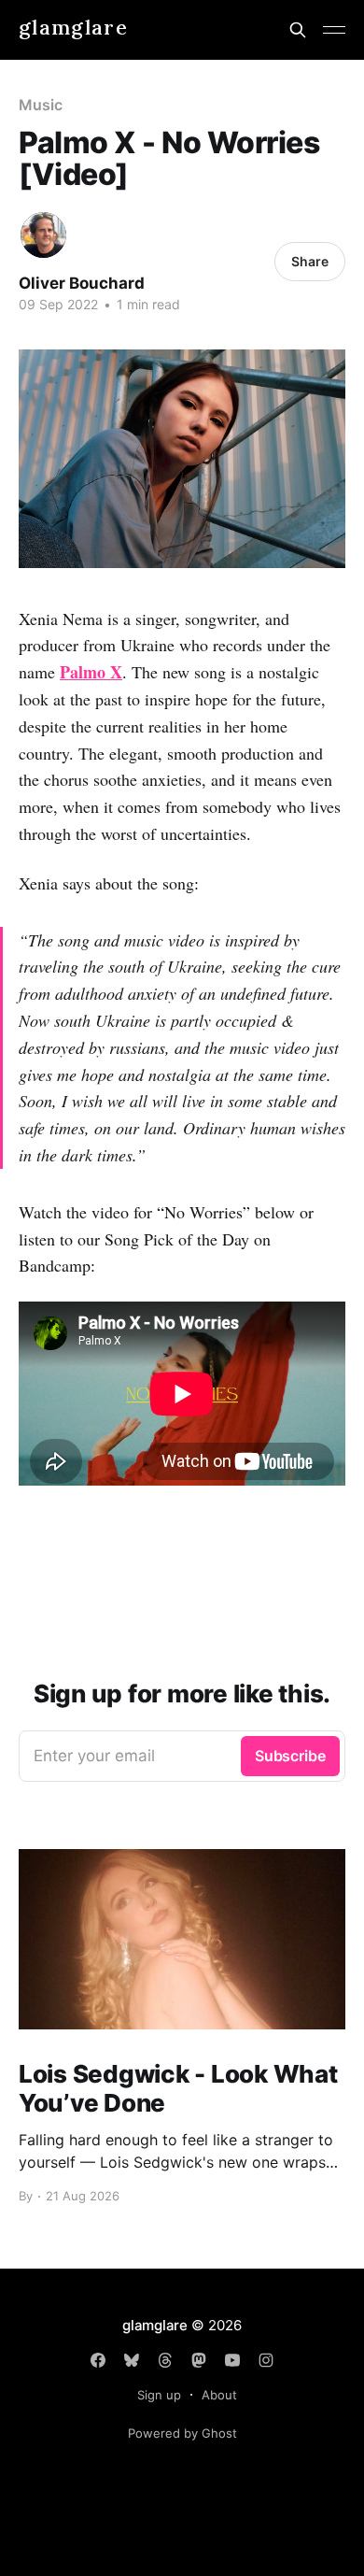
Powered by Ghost (182, 2433)
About (219, 2395)
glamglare (73, 28)
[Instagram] (266, 2360)
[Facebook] (98, 2360)
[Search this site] (298, 30)
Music (41, 105)
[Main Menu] (334, 30)
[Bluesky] (132, 2360)
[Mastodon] (199, 2360)
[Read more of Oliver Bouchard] (43, 235)
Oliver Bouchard (82, 283)
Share (310, 261)
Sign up (159, 2395)
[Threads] (165, 2360)
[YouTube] (232, 2360)
